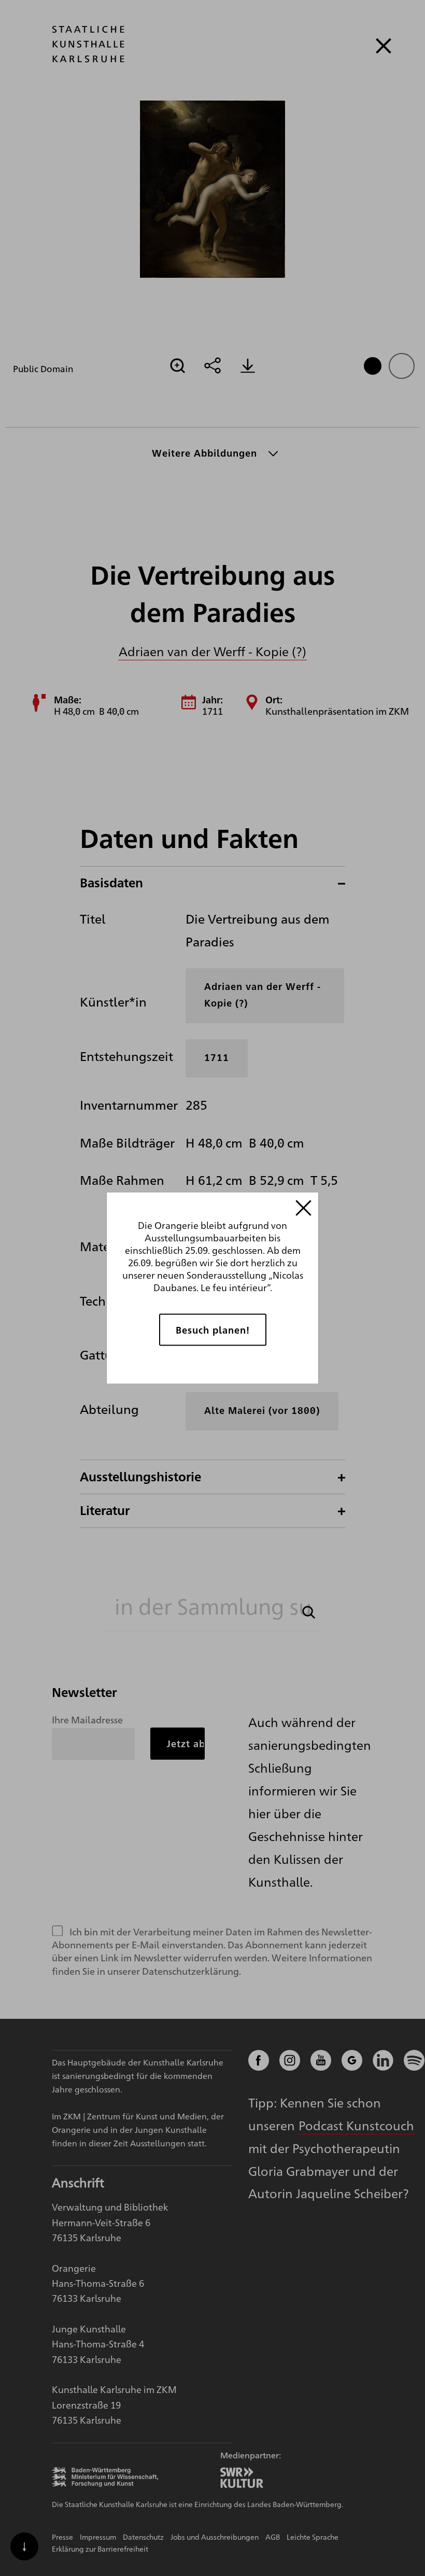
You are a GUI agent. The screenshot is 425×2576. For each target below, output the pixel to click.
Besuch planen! (213, 1330)
